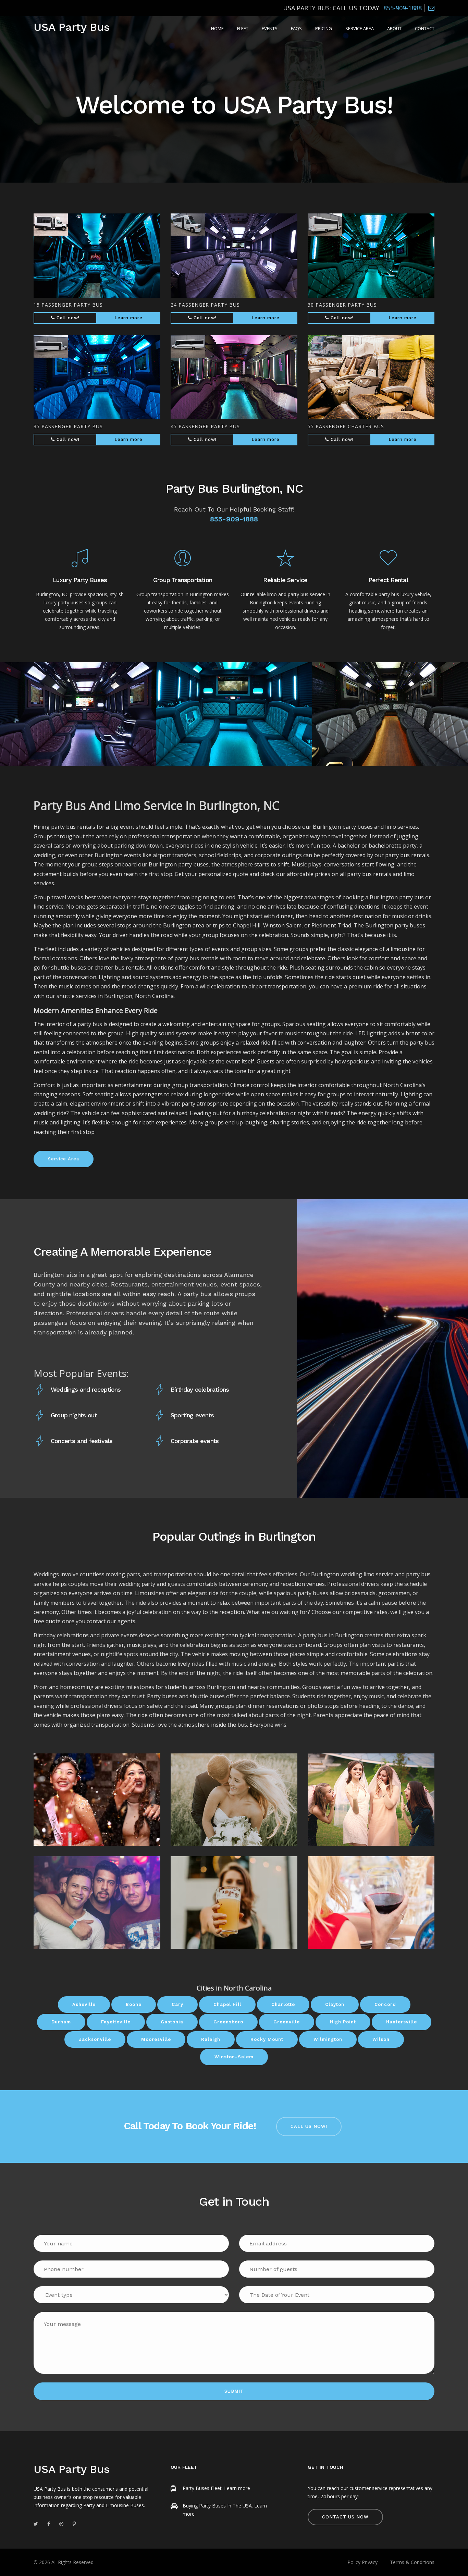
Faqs (296, 28)
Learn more (128, 318)
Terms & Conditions (412, 2562)
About (394, 28)
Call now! (67, 318)
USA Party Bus (72, 27)
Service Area (360, 28)
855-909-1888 (403, 8)
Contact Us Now (345, 2517)
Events (270, 28)
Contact (425, 28)
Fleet (243, 28)
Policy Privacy (362, 2562)
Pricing (324, 28)
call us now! (309, 2126)
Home (217, 28)
